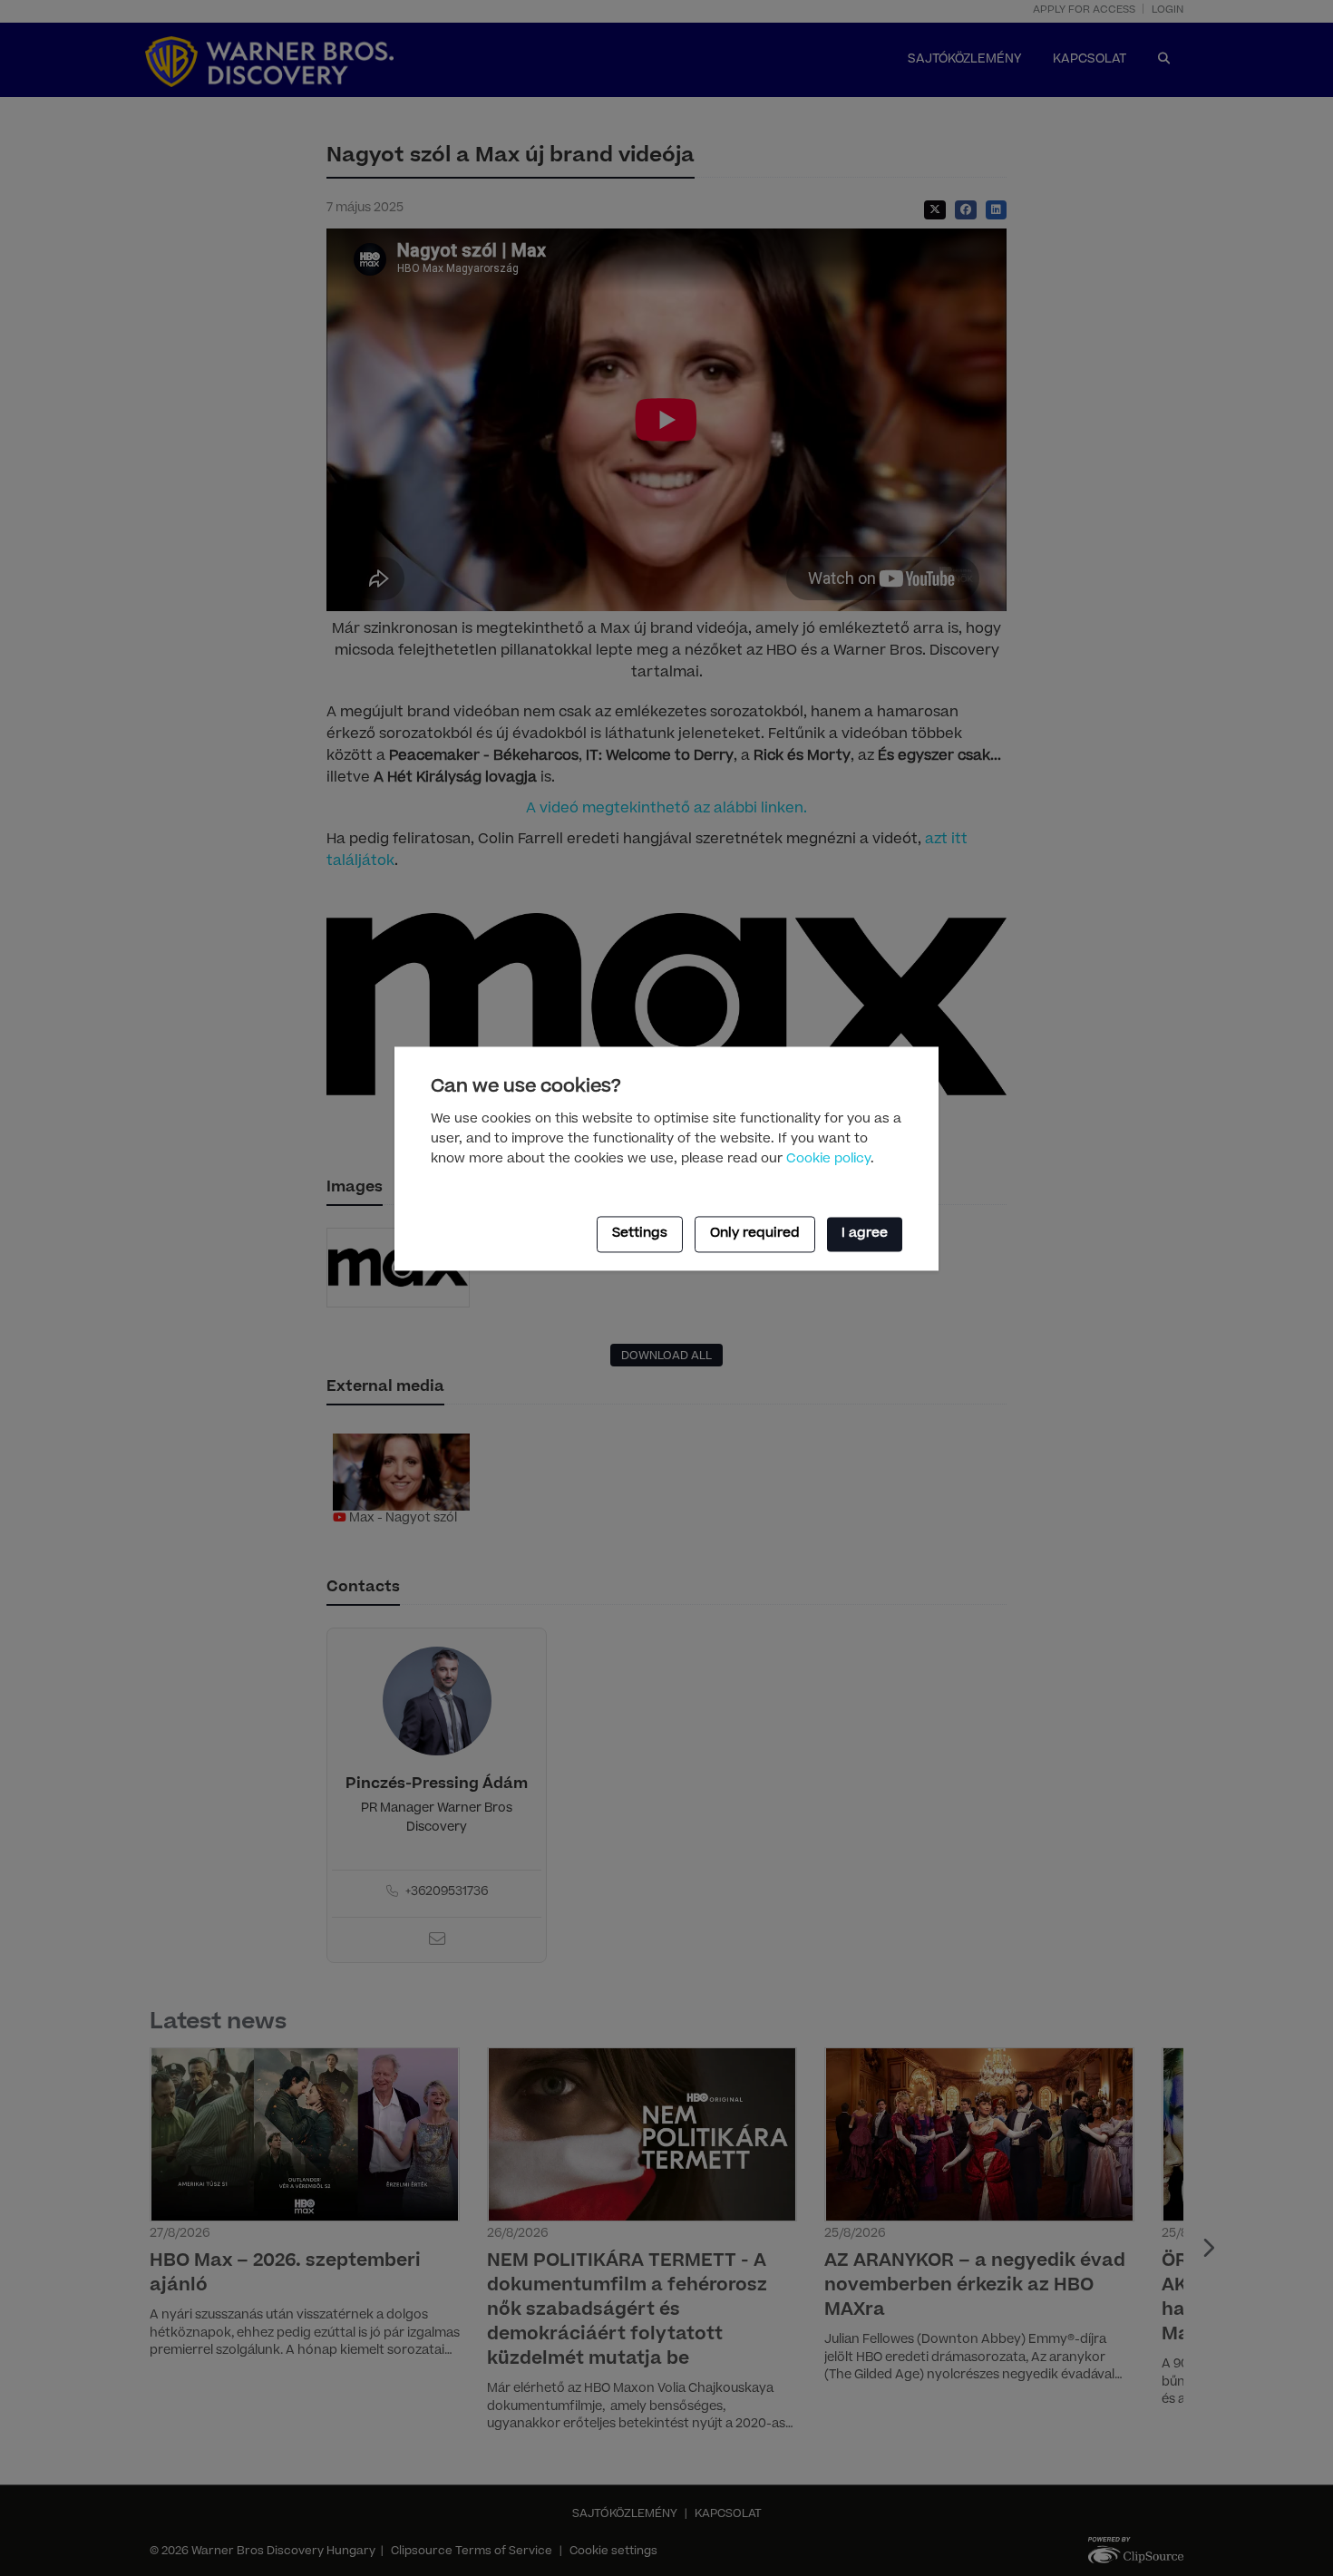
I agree (865, 1235)
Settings (640, 1235)
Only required (755, 1235)
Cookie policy (828, 1161)
